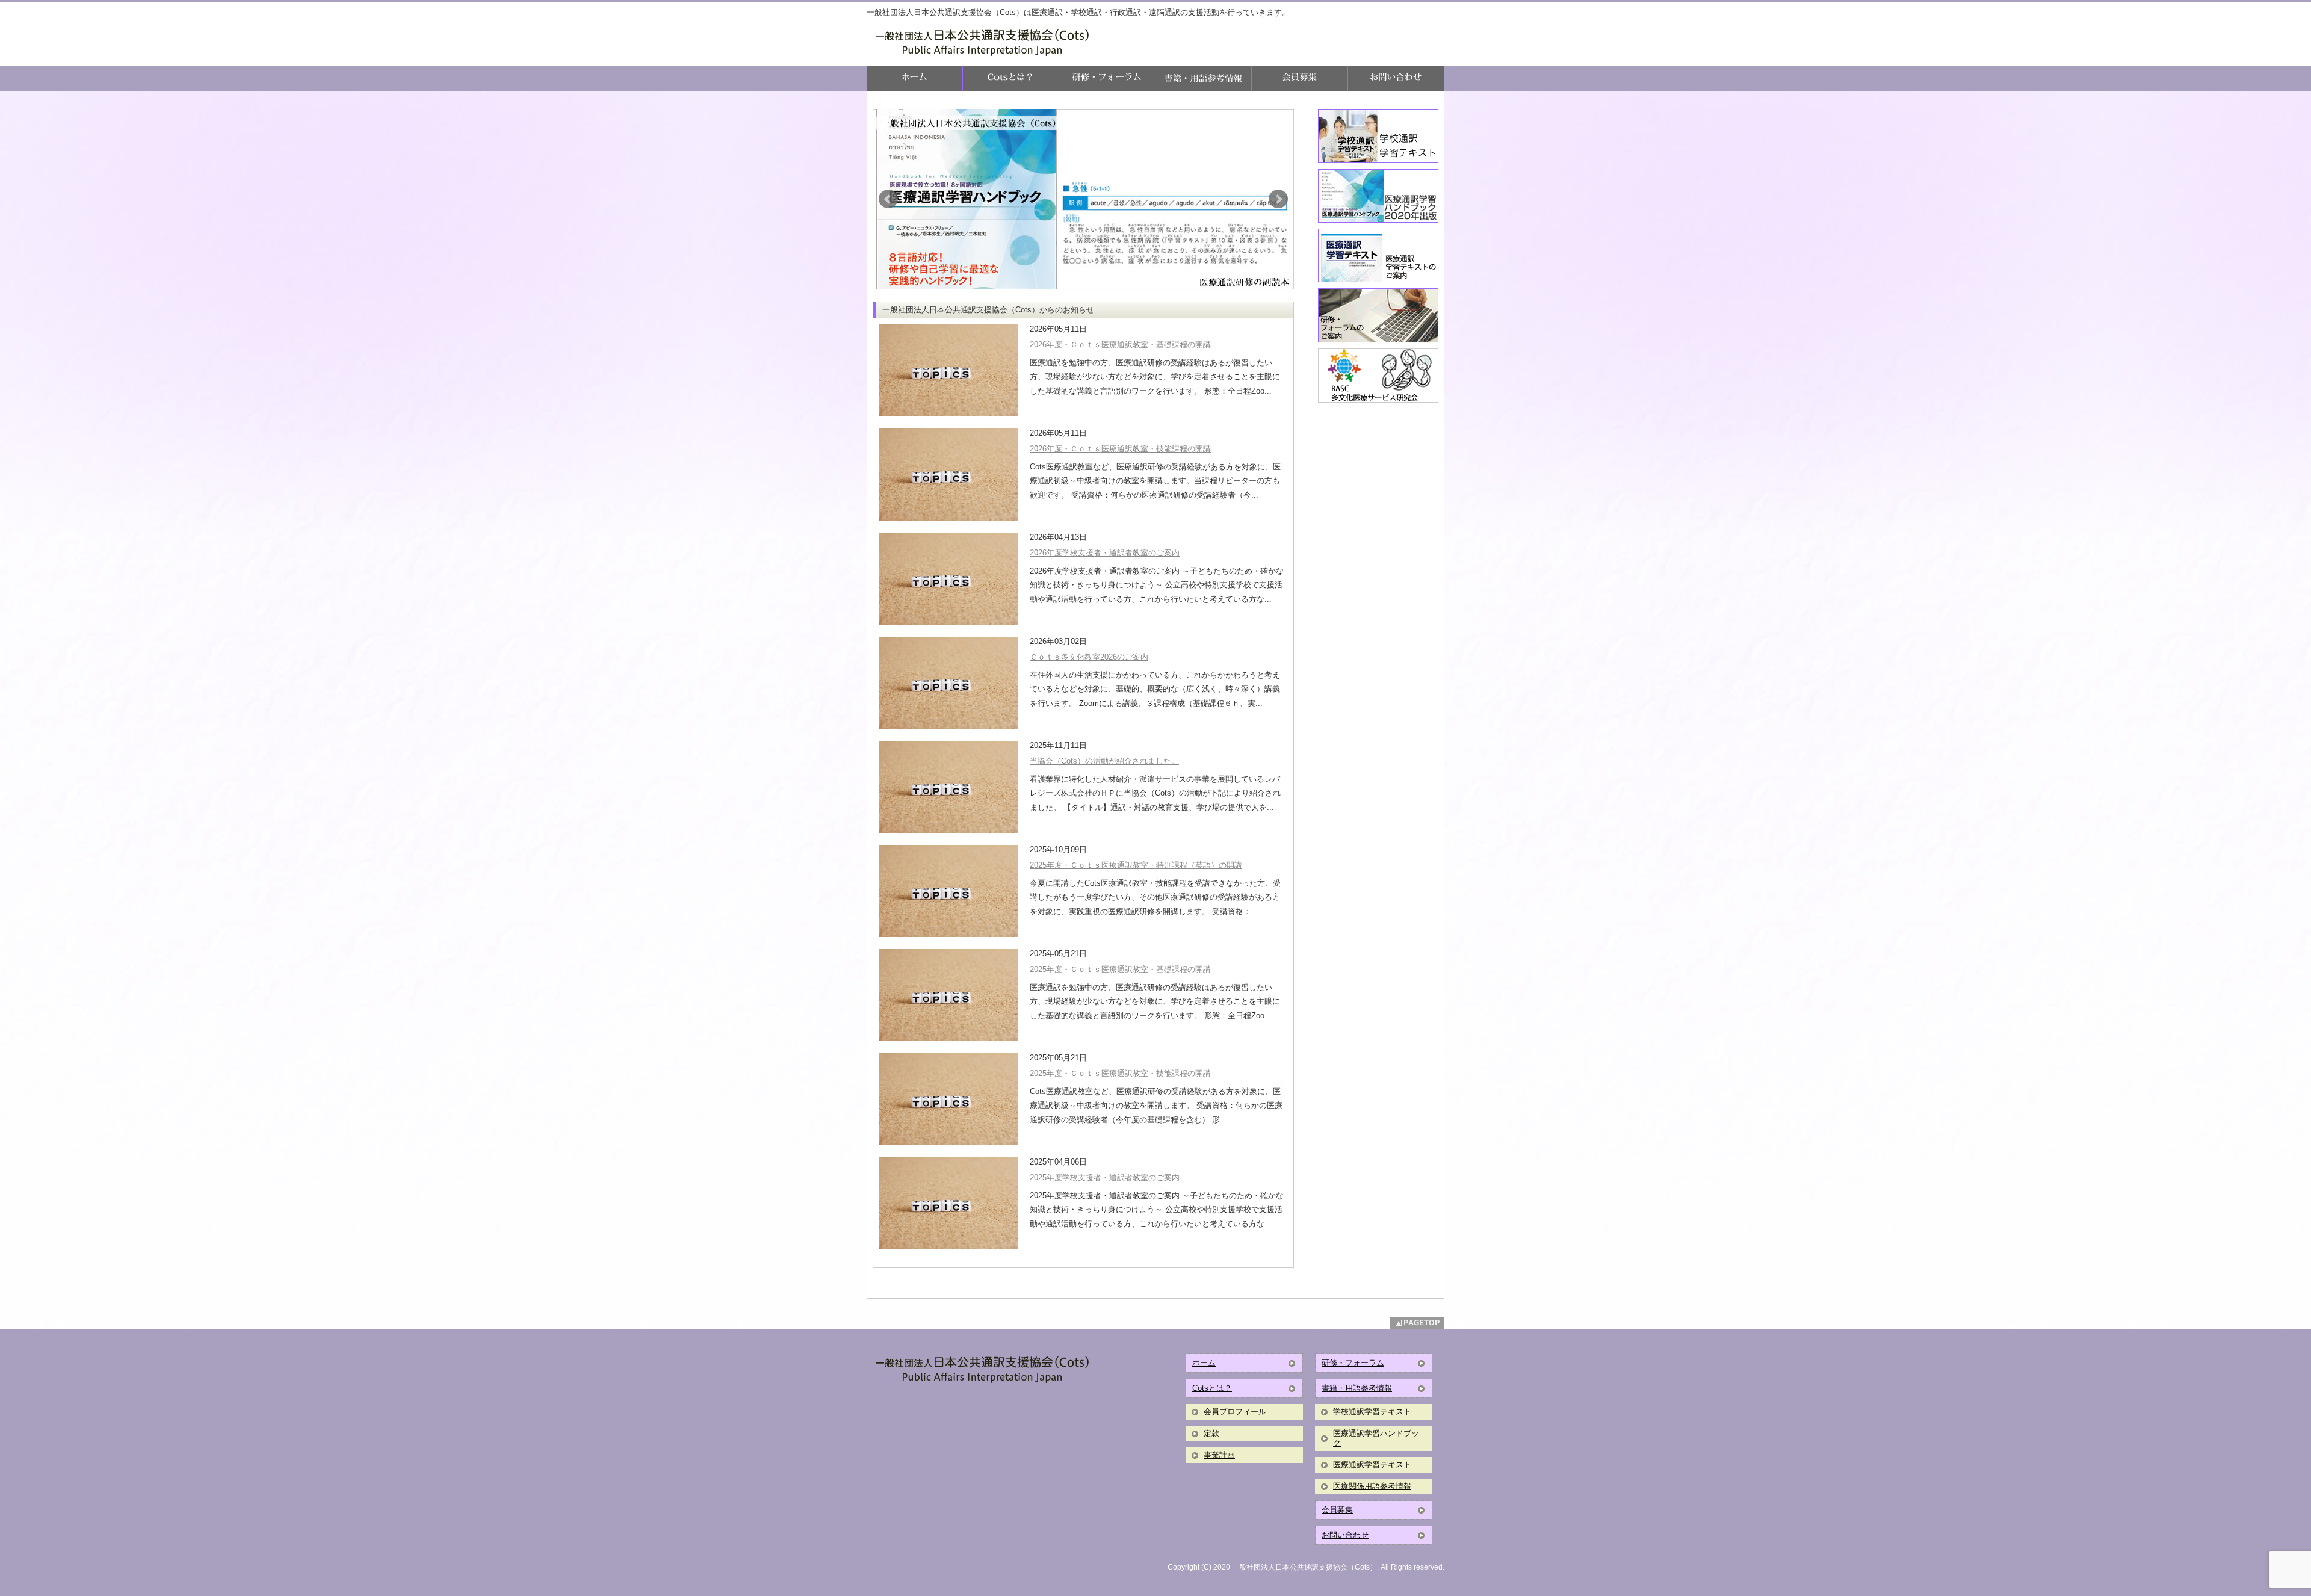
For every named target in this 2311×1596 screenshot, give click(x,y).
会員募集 (1337, 1510)
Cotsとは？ (1212, 1388)
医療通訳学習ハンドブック (1376, 1438)
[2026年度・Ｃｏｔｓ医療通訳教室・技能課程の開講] (948, 474)
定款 (1211, 1433)
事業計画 (1219, 1455)
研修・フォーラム (1353, 1363)
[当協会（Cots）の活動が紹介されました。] (948, 786)
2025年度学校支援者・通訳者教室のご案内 (1105, 1177)
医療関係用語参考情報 (1372, 1486)
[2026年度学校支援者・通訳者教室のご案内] (948, 578)
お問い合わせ (1345, 1535)
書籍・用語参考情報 (1357, 1388)
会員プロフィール (1235, 1412)
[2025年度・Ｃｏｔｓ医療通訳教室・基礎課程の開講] (948, 994)
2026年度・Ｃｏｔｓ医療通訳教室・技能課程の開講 (1120, 449)
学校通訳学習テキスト (1372, 1412)
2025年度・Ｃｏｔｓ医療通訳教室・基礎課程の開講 (1120, 969)
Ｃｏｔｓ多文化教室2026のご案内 (1089, 657)
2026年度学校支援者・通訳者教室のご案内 (1105, 553)
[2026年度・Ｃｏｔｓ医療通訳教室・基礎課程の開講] (948, 370)
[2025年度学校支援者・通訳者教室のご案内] (948, 1203)
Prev (888, 199)
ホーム (1204, 1363)
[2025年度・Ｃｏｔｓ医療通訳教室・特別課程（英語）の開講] (948, 890)
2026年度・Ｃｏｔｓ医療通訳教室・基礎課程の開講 (1120, 345)
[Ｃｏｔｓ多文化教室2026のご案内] (948, 682)
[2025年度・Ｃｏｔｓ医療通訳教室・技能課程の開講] (948, 1099)
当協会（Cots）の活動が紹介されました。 (1104, 761)
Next (1278, 199)
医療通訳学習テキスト (1372, 1465)
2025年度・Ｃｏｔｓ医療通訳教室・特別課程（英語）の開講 (1136, 865)
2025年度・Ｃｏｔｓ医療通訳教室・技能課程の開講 (1120, 1073)
